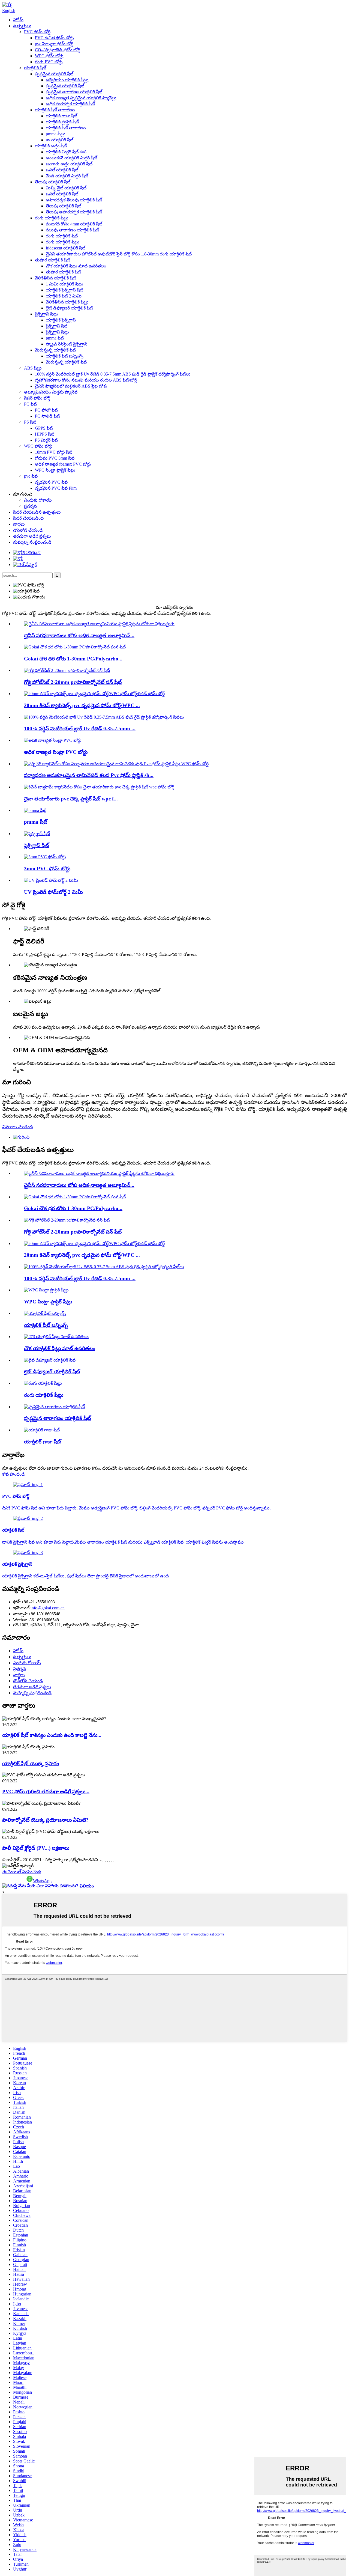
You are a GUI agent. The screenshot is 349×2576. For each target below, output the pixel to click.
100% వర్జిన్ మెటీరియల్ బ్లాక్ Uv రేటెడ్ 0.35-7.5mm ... (80, 729)
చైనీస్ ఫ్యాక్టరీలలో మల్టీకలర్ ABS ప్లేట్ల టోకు (71, 386)
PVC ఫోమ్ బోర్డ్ (37, 32)
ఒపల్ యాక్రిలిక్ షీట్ (62, 170)
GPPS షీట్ (44, 428)
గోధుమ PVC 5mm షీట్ (55, 458)
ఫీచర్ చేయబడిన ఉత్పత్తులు (37, 512)
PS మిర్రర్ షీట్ (46, 440)
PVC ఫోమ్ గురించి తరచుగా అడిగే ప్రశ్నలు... (46, 1792)
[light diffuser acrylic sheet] (50, 1360)
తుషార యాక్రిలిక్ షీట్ (52, 260)
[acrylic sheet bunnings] (45, 1313)
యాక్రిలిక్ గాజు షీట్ (61, 116)
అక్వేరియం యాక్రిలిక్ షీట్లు (67, 80)
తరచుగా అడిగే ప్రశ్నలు (32, 536)
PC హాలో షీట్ (46, 410)
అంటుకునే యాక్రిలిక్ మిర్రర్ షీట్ (71, 158)
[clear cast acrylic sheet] (54, 1407)
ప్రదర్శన (30, 506)
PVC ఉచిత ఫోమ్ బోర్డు (54, 38)
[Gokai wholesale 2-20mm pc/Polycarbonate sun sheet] (67, 670)
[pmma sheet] (35, 810)
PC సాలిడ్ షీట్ (47, 416)
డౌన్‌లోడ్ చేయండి (28, 530)
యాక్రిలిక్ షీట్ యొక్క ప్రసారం (31, 1763)
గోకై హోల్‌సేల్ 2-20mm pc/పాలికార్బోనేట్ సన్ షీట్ (73, 682)
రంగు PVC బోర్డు (49, 62)
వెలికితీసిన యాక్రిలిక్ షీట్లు (67, 302)
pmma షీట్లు (56, 134)
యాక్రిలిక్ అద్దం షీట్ (51, 146)
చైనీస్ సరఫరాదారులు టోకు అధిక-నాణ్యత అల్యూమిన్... (79, 635)
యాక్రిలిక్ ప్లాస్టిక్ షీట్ (62, 122)
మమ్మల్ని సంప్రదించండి (32, 542)
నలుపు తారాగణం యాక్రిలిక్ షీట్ (72, 230)
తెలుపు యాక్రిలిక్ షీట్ (53, 182)
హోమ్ (18, 20)
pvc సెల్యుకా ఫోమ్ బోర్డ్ (54, 44)
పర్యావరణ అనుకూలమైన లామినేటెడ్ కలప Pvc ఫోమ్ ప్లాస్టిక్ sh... (89, 775)
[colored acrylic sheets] (43, 1383)
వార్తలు (19, 524)
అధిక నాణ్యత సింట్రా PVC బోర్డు (56, 752)
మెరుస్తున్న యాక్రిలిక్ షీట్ (55, 350)
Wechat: (20, 1620)
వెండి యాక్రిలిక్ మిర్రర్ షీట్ (67, 176)
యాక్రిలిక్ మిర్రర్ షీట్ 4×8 (66, 152)
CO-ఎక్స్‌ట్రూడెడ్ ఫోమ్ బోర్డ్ (58, 50)
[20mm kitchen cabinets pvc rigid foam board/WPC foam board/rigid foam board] (94, 694)
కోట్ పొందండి (13, 1474)
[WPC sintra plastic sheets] (46, 1290)
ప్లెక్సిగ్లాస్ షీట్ (57, 326)
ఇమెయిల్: (22, 1608)
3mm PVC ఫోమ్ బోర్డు (47, 869)
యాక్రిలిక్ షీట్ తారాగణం (55, 110)
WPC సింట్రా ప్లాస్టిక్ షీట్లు (55, 470)
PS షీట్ (30, 422)
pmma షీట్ (55, 338)
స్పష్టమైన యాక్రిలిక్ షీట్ (54, 74)
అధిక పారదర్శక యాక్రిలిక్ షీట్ (70, 104)
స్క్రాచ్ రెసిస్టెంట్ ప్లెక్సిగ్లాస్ (67, 344)
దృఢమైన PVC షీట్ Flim (56, 488)
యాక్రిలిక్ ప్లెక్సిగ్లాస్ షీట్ (64, 290)
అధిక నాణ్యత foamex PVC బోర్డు (63, 464)
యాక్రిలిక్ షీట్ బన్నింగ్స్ (65, 356)
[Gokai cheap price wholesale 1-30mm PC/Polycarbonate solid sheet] (75, 647)
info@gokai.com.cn (48, 1608)
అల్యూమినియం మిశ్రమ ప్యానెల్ (51, 392)
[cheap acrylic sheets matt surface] (56, 1337)
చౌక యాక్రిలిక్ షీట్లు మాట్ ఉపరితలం (76, 266)
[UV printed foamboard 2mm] (51, 880)
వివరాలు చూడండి (18, 1127)
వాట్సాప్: (21, 1614)
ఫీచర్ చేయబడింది (28, 518)
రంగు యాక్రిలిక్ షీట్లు (52, 218)
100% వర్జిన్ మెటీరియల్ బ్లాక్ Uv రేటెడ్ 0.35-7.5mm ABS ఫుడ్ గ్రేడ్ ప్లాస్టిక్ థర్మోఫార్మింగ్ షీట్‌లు (113, 374)
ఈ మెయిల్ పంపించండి (22, 1872)
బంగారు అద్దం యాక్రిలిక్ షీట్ (69, 164)
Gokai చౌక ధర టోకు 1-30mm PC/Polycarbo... (73, 659)
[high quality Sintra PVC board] (53, 740)
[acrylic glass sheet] (42, 1430)
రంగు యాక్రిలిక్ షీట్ (62, 236)
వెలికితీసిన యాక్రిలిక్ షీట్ (55, 278)
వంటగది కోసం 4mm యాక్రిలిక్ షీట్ (74, 224)
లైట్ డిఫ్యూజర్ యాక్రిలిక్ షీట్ (69, 308)
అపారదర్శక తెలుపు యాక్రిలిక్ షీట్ (74, 200)
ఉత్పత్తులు (22, 26)
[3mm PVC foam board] (45, 857)
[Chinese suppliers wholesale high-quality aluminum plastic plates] (99, 624)
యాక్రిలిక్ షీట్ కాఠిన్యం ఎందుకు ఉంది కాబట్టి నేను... (52, 1735)
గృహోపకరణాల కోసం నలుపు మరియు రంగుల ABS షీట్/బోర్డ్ (86, 380)
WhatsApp (42, 1881)
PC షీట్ (30, 404)
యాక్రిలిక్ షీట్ (35, 68)
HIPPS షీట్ (45, 434)
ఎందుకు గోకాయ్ (38, 500)
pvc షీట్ (31, 476)
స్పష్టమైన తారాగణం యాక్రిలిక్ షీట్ (74, 92)
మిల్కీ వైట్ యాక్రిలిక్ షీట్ (66, 188)
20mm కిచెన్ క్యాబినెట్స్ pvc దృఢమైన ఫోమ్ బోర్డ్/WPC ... (82, 705)
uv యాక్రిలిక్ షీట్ (60, 140)
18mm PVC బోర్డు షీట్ (54, 452)
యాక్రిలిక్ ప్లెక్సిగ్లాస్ (61, 320)
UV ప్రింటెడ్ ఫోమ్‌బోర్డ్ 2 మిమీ (53, 892)
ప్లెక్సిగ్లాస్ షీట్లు (46, 314)
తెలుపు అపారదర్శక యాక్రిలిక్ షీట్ (74, 212)
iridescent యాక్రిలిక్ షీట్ (66, 248)
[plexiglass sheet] (37, 834)
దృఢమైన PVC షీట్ (51, 482)
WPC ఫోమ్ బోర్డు (49, 56)
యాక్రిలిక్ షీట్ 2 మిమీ (64, 296)
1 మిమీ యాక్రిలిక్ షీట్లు (64, 284)
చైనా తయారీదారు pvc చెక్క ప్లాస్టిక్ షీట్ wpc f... (71, 799)
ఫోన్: (17, 1602)
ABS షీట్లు (33, 368)
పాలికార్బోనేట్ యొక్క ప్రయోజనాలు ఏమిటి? (45, 1820)
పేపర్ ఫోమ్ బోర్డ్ (37, 398)
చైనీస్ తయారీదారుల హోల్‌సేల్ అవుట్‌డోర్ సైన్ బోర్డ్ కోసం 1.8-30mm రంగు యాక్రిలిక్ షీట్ (119, 254)
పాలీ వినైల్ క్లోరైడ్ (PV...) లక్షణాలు (36, 1848)
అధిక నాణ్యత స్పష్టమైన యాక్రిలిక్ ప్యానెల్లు (81, 98)
